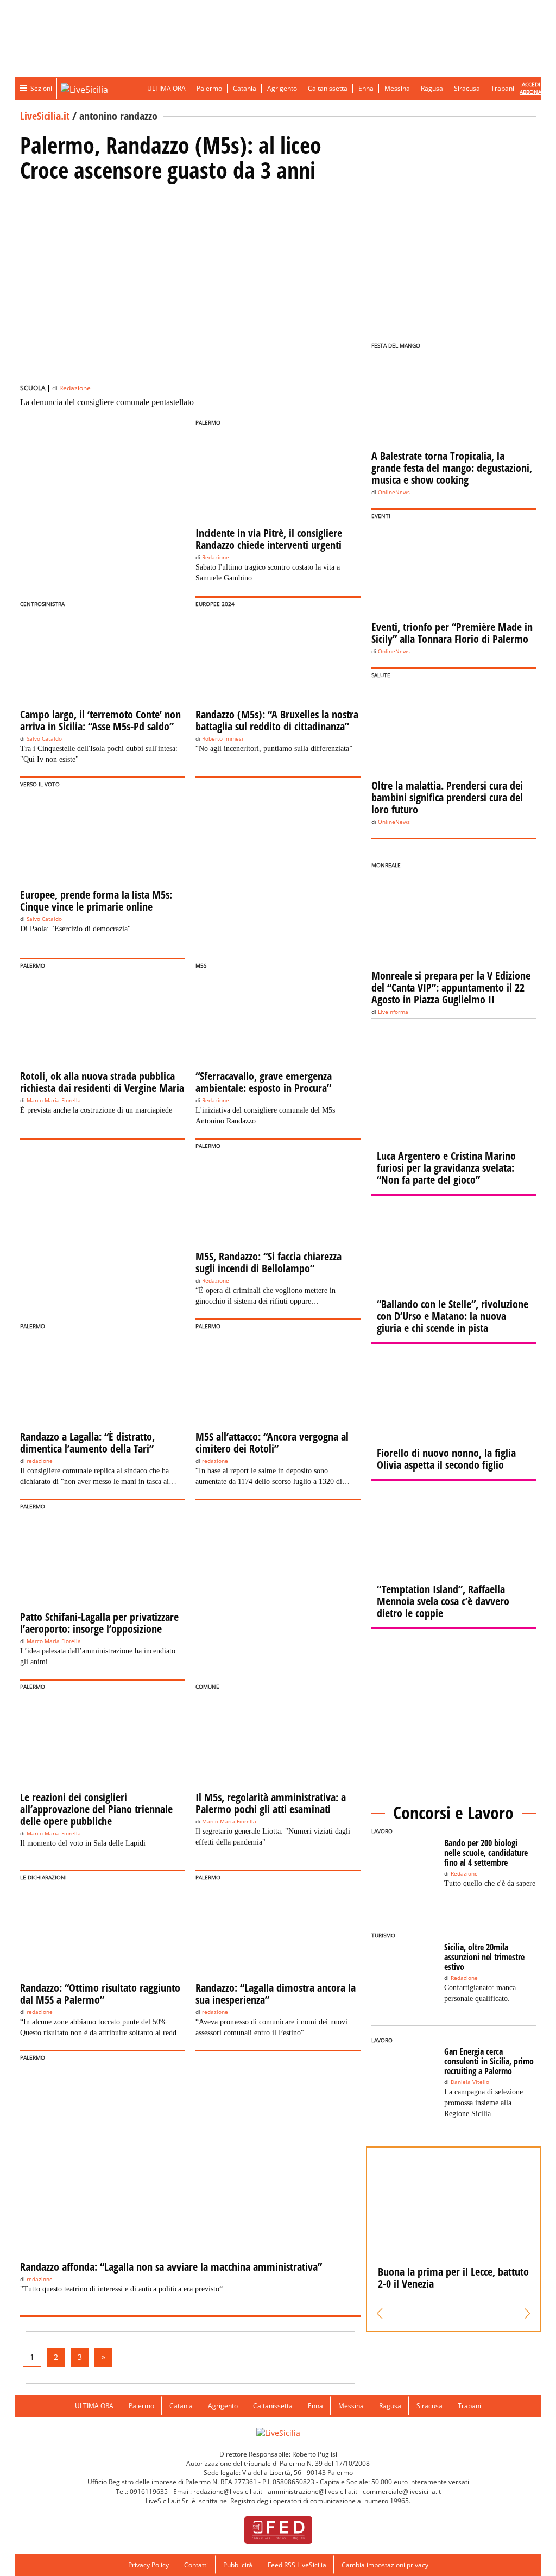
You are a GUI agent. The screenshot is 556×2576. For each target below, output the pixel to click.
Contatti (196, 2565)
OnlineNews (394, 492)
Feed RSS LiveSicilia (297, 2565)
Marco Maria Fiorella (54, 1100)
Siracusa (467, 88)
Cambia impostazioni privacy (385, 2565)
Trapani (503, 88)
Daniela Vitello (470, 2082)
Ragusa (432, 88)
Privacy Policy (149, 2565)
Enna (366, 88)
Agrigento (282, 88)
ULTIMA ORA (166, 88)
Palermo (209, 88)
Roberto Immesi (223, 739)
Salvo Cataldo (44, 739)
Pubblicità (238, 2565)
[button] (380, 2314)
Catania (245, 88)
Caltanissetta (328, 88)
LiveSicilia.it (45, 116)
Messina (397, 88)
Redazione (75, 388)
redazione (40, 1461)
